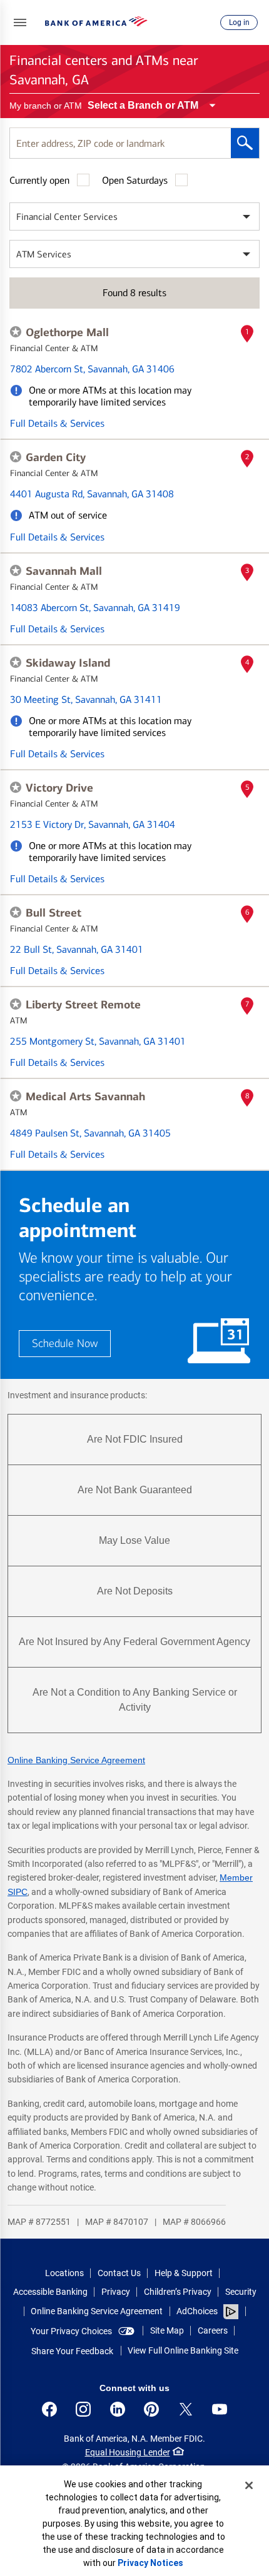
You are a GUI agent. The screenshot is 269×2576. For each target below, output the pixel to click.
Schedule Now (65, 1344)
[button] (20, 22)
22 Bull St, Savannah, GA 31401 (77, 949)
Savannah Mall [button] (64, 571)
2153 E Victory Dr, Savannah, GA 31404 (93, 824)
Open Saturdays (135, 180)
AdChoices (197, 2311)
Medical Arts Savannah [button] (85, 1097)
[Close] (249, 2485)
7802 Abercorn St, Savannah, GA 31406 (92, 369)
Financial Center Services (67, 217)
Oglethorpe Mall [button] (67, 332)
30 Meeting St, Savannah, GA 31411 (86, 699)
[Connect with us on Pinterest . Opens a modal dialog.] (151, 2409)
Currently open (39, 180)
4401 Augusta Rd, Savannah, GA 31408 (92, 494)
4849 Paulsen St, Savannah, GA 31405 (90, 1133)
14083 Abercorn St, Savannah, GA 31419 (95, 608)
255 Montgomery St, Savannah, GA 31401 (98, 1041)
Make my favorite (16, 332)
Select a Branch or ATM (143, 105)
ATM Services (44, 254)
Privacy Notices (150, 2563)
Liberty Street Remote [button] (83, 1005)
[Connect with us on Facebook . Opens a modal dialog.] (49, 2409)
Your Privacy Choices (71, 2331)
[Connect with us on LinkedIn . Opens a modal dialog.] (118, 2409)
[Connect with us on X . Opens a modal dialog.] (186, 2409)
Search (245, 143)
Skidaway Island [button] (68, 663)
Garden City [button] (56, 457)
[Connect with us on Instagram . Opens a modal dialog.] (83, 2409)
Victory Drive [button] (59, 788)
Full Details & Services (57, 423)
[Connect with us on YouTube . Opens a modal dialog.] (220, 2409)
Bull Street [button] (53, 913)
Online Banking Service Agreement (76, 1760)
